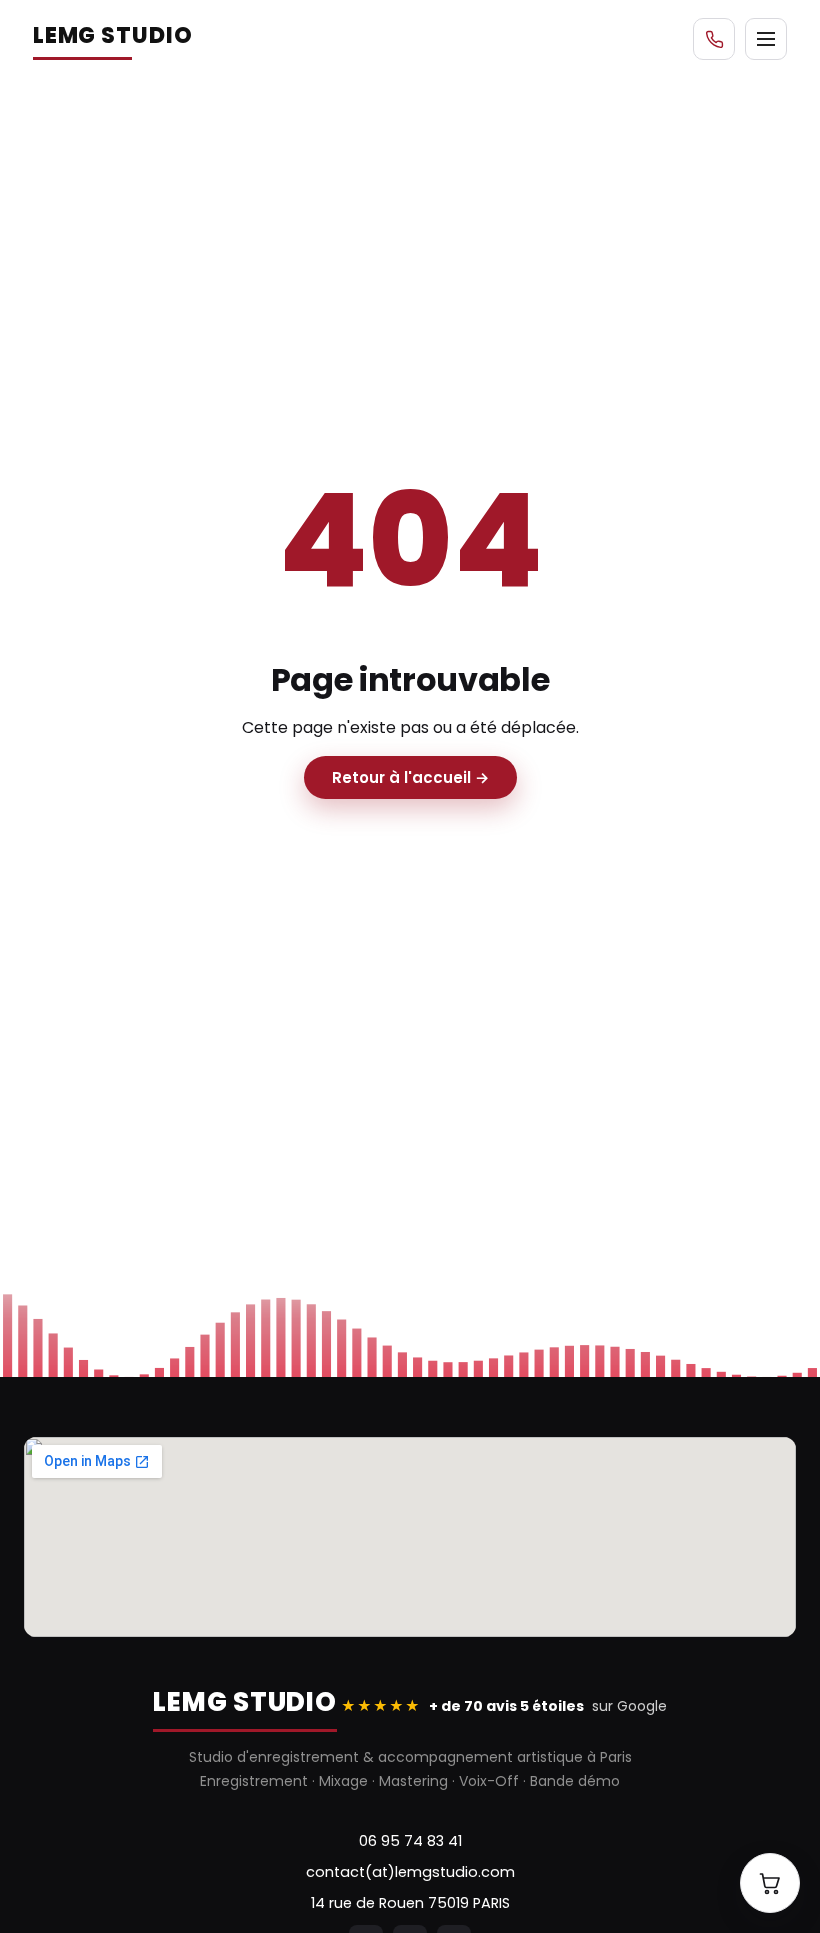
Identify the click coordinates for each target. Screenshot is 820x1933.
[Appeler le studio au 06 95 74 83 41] (714, 39)
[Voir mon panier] (770, 1883)
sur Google (504, 1706)
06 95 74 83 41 (410, 1841)
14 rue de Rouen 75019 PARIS (410, 1903)
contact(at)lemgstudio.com (410, 1872)
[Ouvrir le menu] (766, 39)
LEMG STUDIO (113, 35)
